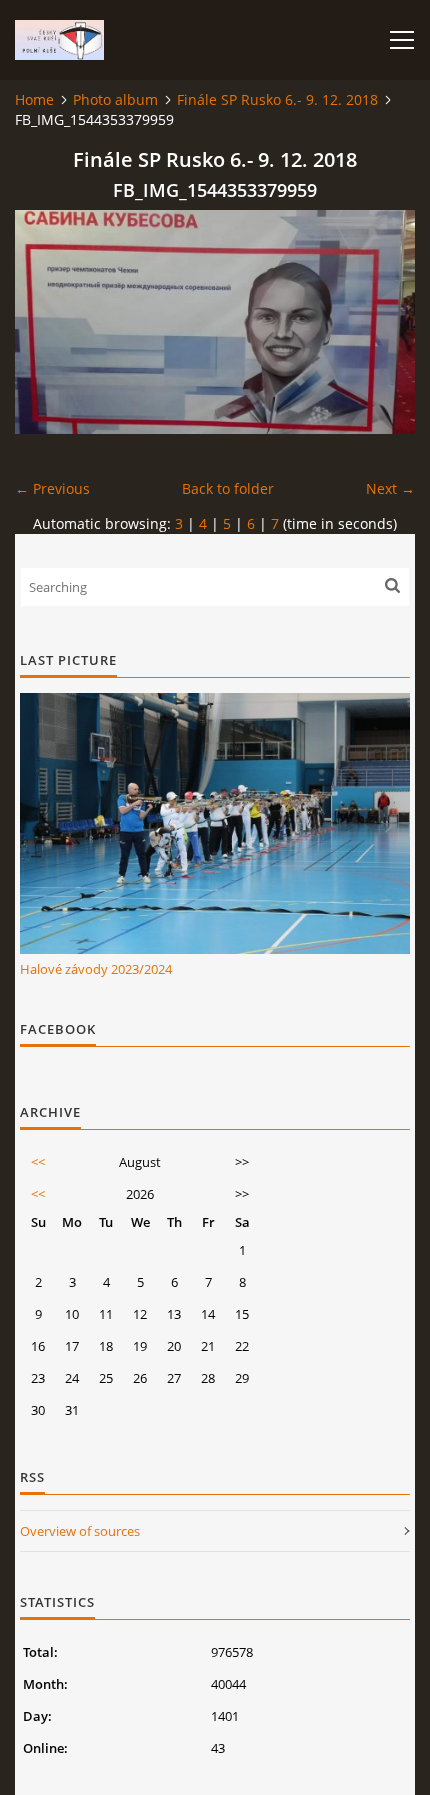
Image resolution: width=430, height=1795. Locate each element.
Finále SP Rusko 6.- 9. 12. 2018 (277, 99)
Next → (390, 488)
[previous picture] (47, 322)
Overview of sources (80, 1531)
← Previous (52, 488)
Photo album (115, 99)
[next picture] (382, 322)
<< (38, 1162)
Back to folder (228, 488)
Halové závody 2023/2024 (96, 969)
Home (34, 99)
